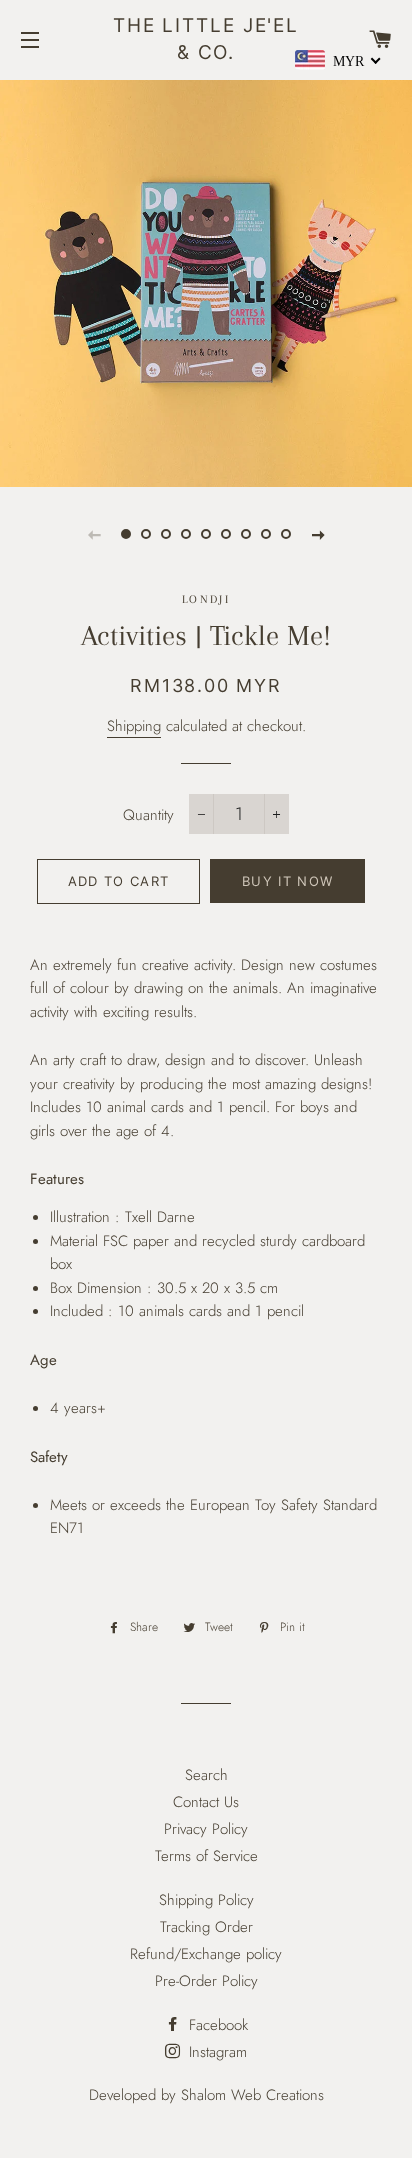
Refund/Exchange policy (206, 1954)
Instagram (215, 2052)
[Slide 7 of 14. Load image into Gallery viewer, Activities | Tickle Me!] (246, 534)
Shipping (134, 726)
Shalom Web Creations (252, 2095)
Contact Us (206, 1802)
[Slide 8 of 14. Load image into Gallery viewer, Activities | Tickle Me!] (266, 534)
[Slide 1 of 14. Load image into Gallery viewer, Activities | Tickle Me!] (126, 534)
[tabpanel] (206, 281)
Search (206, 1775)
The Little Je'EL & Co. (206, 39)
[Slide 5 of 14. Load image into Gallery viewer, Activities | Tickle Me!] (206, 534)
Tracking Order (206, 1927)
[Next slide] (318, 534)
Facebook (216, 2025)
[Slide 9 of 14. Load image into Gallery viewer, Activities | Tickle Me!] (286, 534)
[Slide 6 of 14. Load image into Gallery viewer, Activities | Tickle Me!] (226, 534)
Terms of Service (206, 1856)
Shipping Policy (206, 1900)
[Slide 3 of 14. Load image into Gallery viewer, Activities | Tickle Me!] (166, 534)
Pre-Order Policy (206, 1981)
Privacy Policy (206, 1829)
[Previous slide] (94, 534)
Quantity (148, 815)
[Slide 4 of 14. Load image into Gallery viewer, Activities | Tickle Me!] (186, 534)
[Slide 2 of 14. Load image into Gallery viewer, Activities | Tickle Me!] (146, 534)
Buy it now (287, 881)
